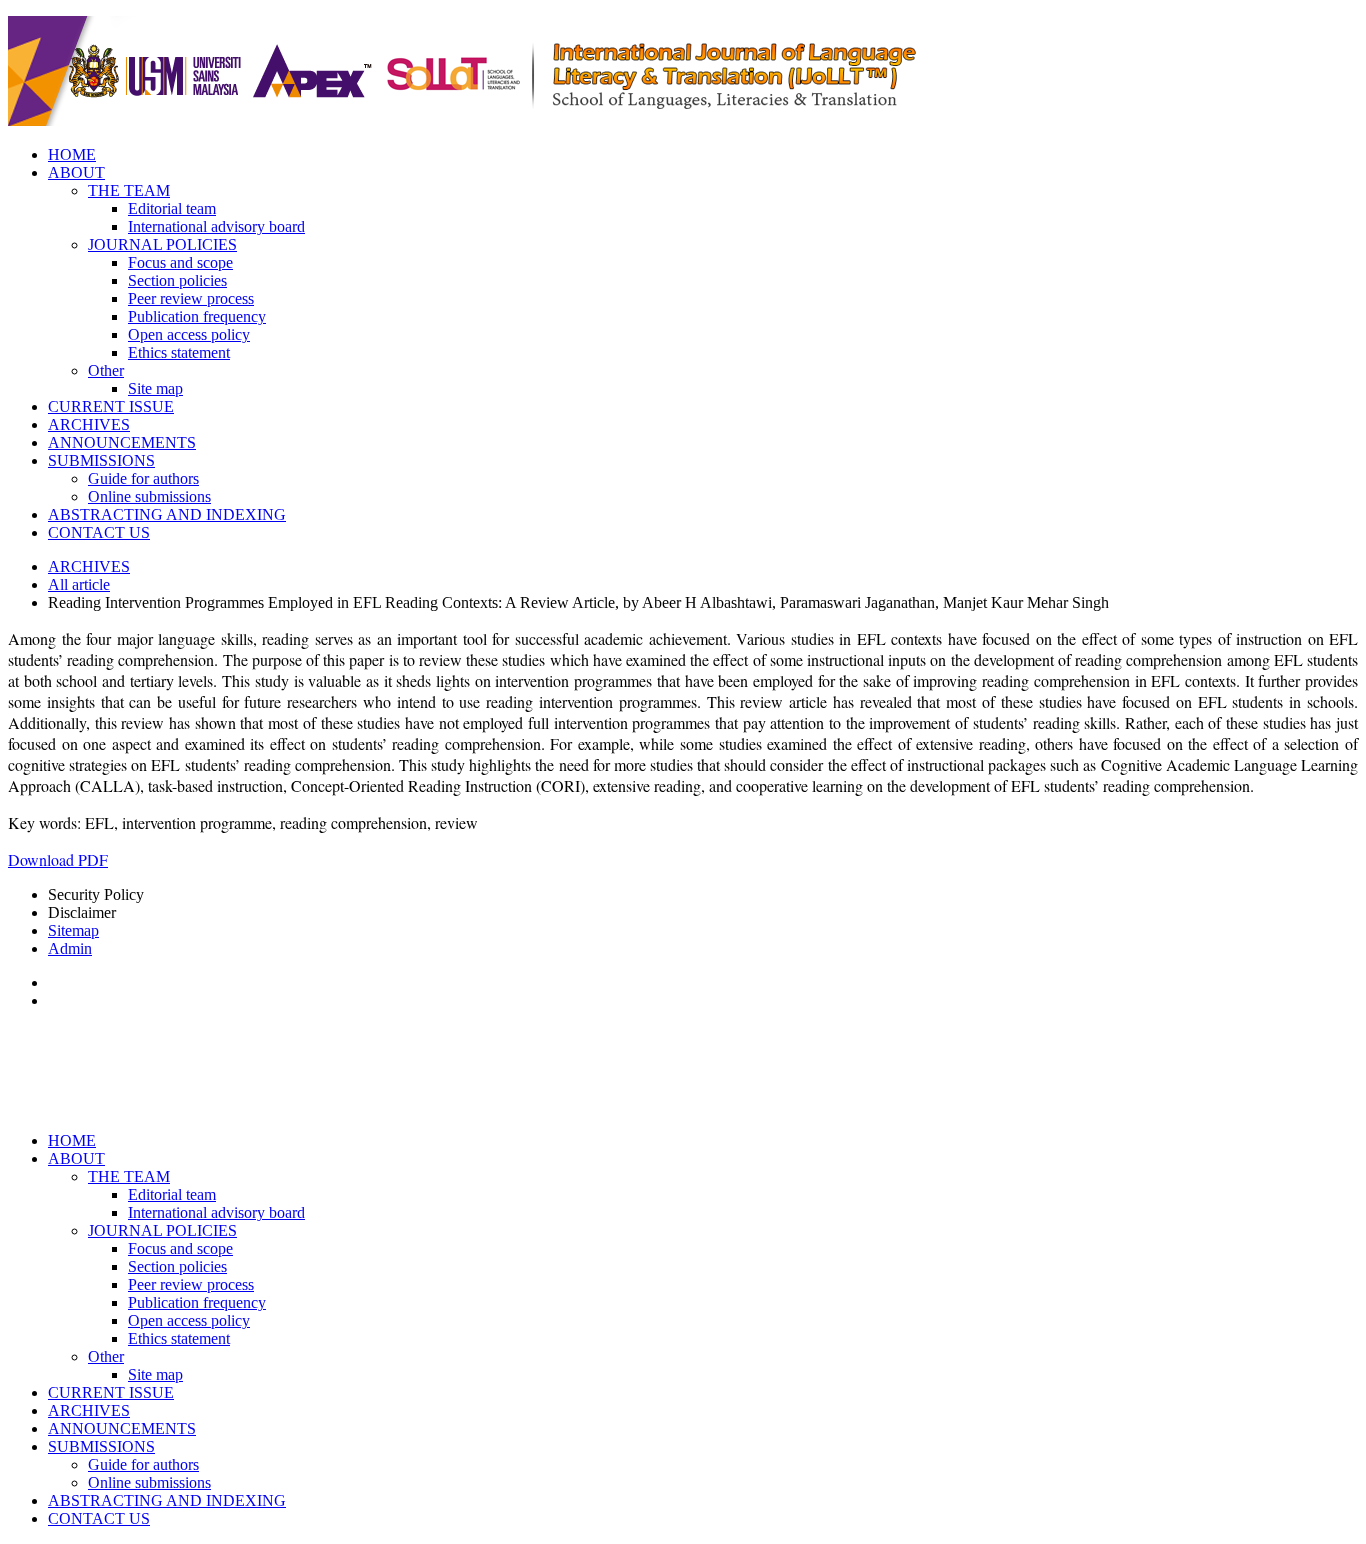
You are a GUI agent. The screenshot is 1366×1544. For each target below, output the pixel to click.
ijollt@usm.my (643, 1107)
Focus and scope (180, 262)
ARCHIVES (89, 424)
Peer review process (191, 298)
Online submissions (149, 496)
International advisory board (216, 226)
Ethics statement (179, 352)
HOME (72, 154)
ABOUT (76, 172)
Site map (155, 388)
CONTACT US (99, 532)
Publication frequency (197, 316)
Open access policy (189, 334)
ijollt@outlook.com (749, 1107)
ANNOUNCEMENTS (122, 442)
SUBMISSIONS (101, 460)
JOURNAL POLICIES (162, 244)
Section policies (177, 280)
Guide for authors (143, 478)
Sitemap (73, 930)
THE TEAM (129, 190)
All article (79, 584)
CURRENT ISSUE (111, 406)
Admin (70, 948)
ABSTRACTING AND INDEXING (167, 514)
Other (106, 370)
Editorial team (172, 208)
